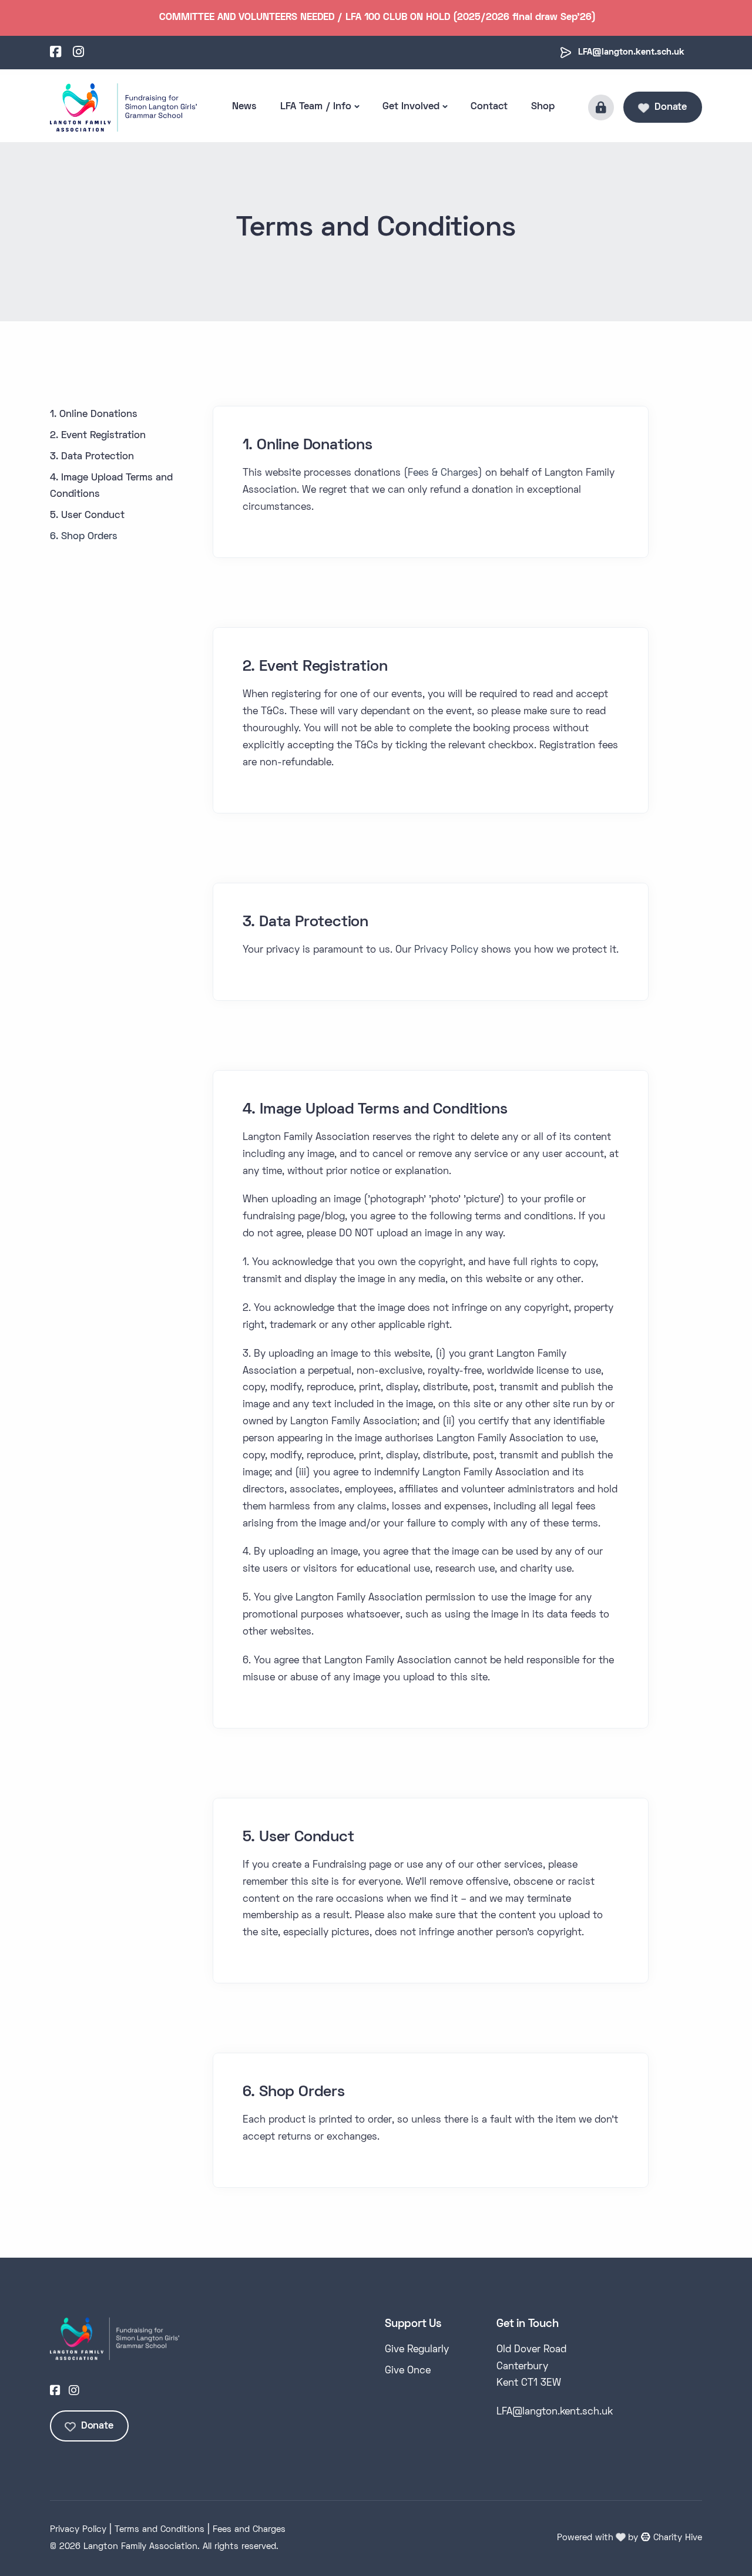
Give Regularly (417, 2350)
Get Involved (411, 107)
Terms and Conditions (160, 2530)
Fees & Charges (443, 473)
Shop (543, 107)
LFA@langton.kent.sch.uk (631, 52)
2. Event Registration (98, 436)
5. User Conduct (87, 516)
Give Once (408, 2371)
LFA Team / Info (316, 107)
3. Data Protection (92, 457)
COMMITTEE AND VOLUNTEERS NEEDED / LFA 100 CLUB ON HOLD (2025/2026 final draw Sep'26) (377, 18)
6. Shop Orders (84, 537)
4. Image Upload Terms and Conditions (111, 487)
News (244, 107)
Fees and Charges (249, 2530)
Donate (671, 107)
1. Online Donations (94, 415)
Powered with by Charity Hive (630, 2538)
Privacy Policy (446, 950)
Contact (489, 107)
